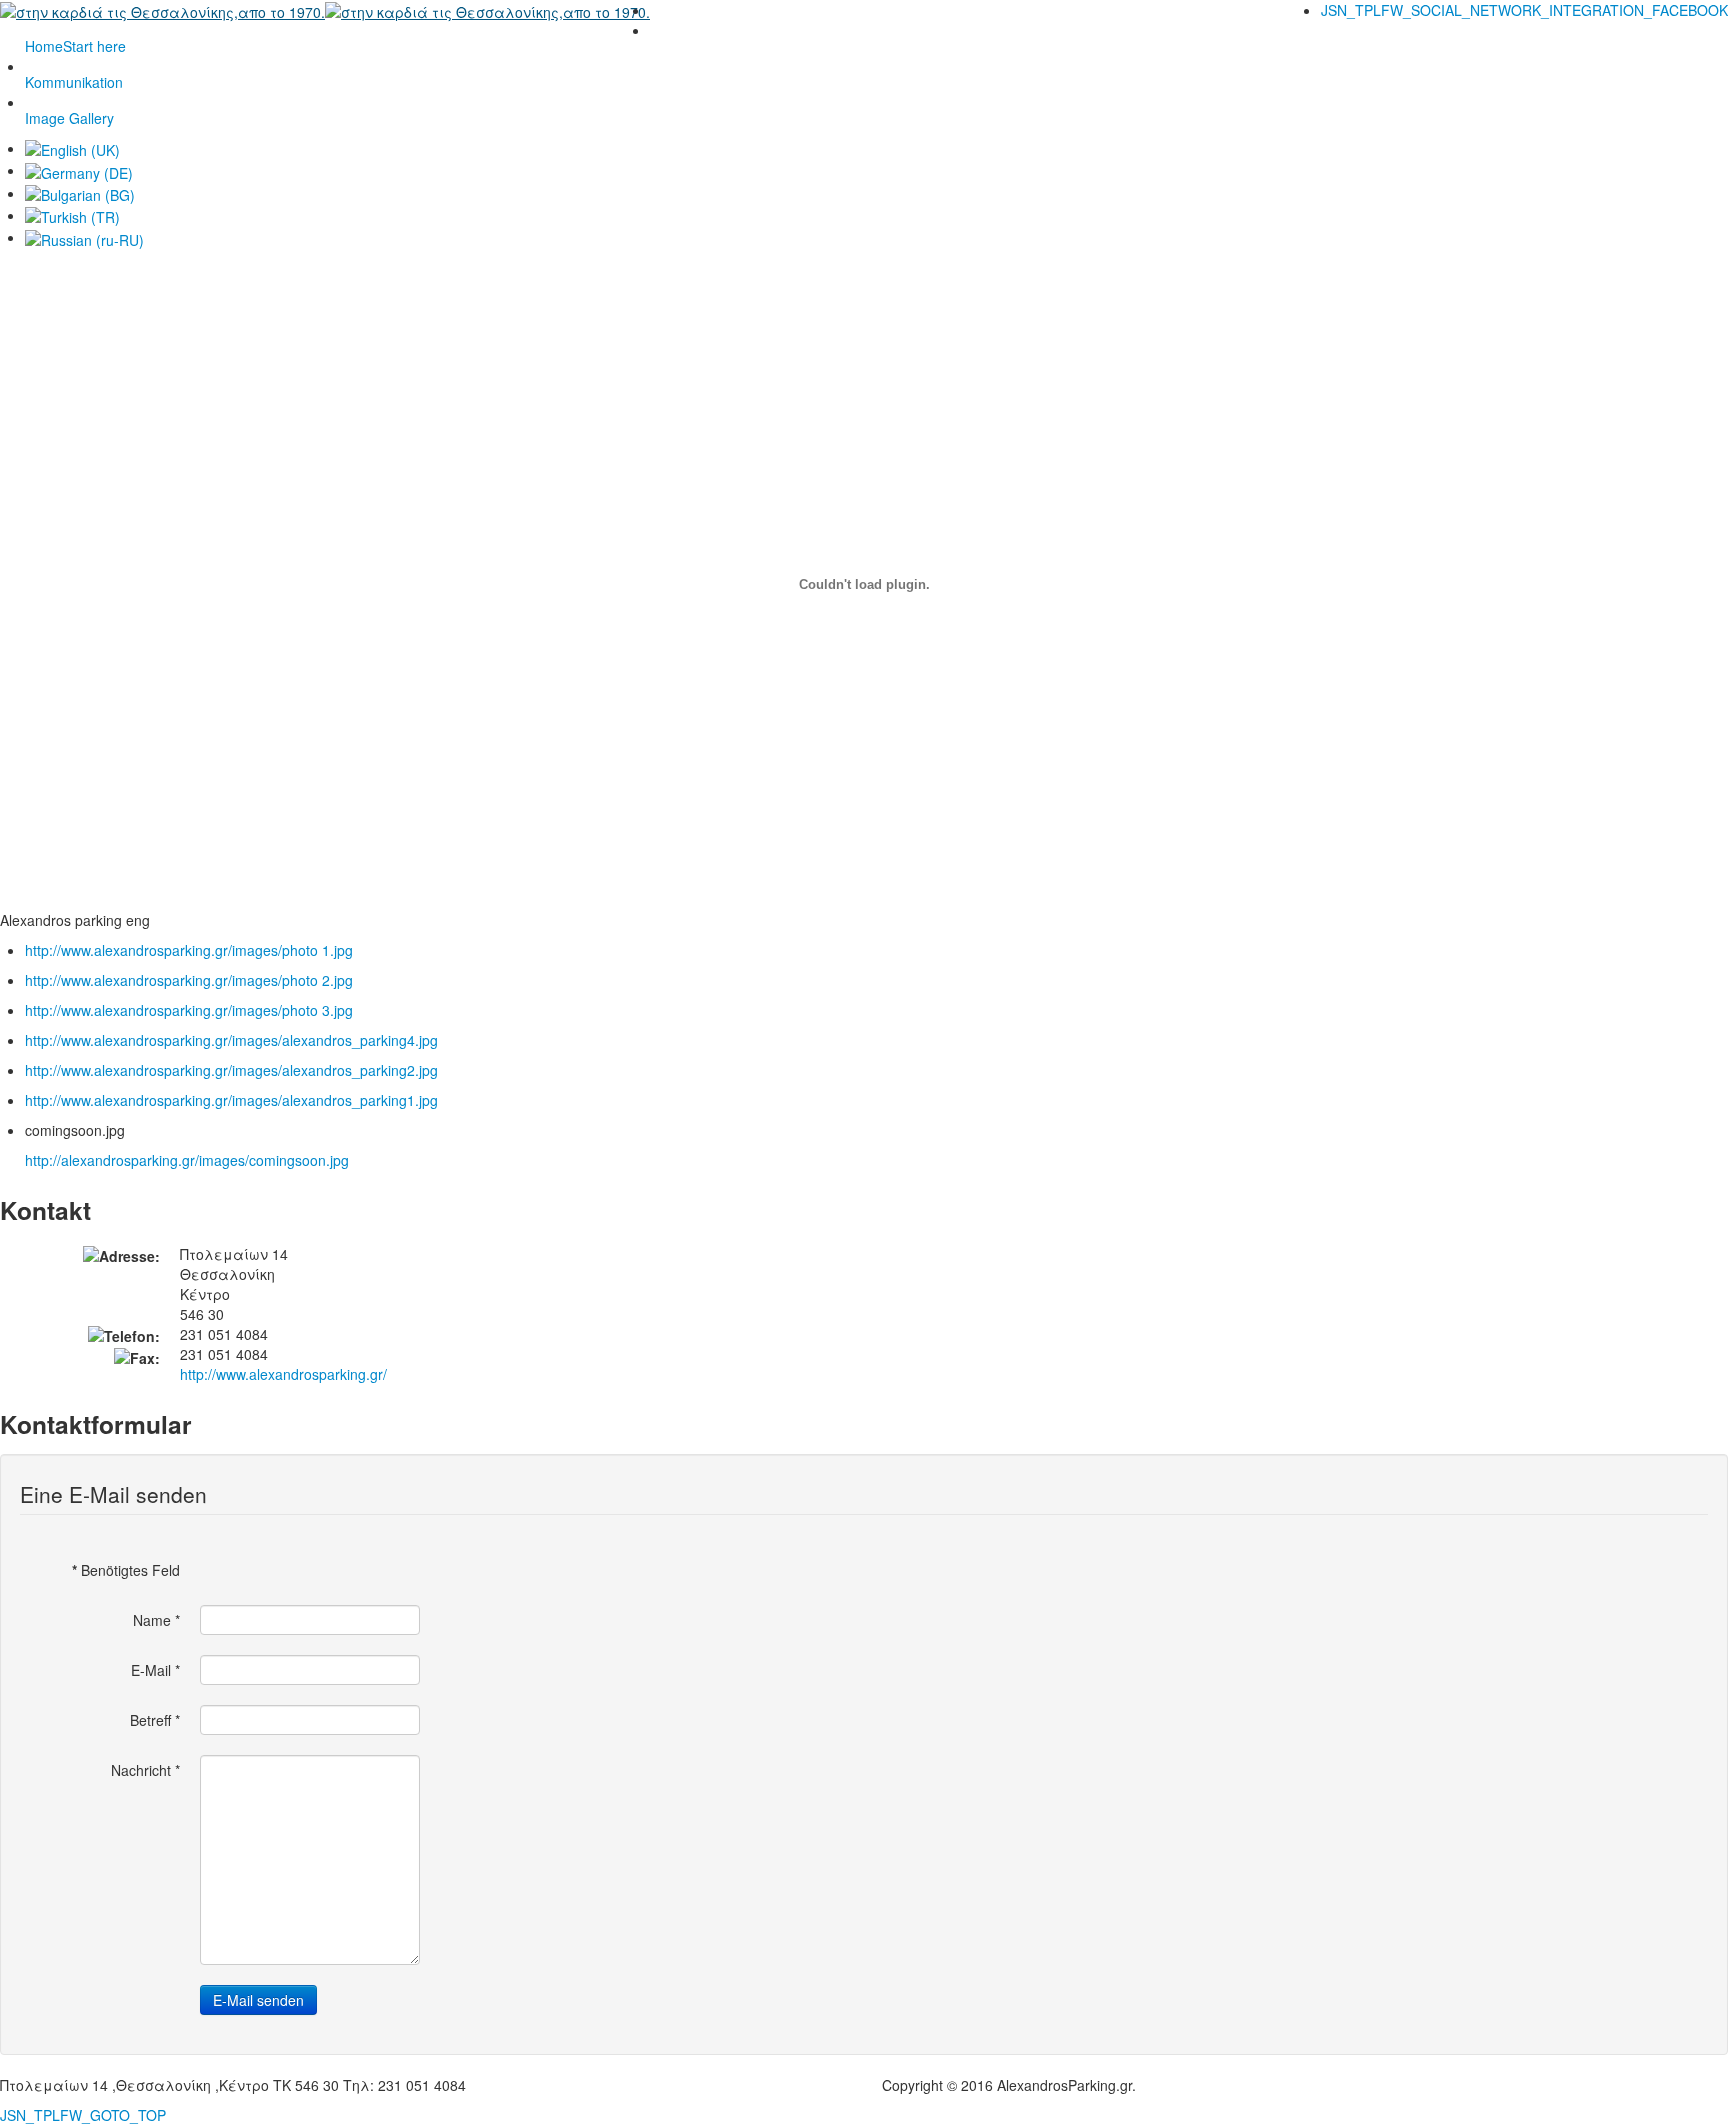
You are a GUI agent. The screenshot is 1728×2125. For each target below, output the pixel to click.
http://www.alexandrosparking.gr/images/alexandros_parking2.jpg (231, 1070)
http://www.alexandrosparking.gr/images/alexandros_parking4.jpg (231, 1040)
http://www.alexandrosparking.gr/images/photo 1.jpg (189, 950)
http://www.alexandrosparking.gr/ (283, 1374)
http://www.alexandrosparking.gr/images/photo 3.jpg (189, 1010)
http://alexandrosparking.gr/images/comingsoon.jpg (187, 1160)
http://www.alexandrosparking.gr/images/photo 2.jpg (189, 980)
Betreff (155, 1720)
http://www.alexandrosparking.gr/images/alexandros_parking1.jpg (231, 1100)
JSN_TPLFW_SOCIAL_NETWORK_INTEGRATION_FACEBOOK (1524, 10)
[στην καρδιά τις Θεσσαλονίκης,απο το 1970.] (325, 10)
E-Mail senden (258, 2000)
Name (156, 1620)
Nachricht (145, 1770)
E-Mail (155, 1670)
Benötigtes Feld (126, 1570)
